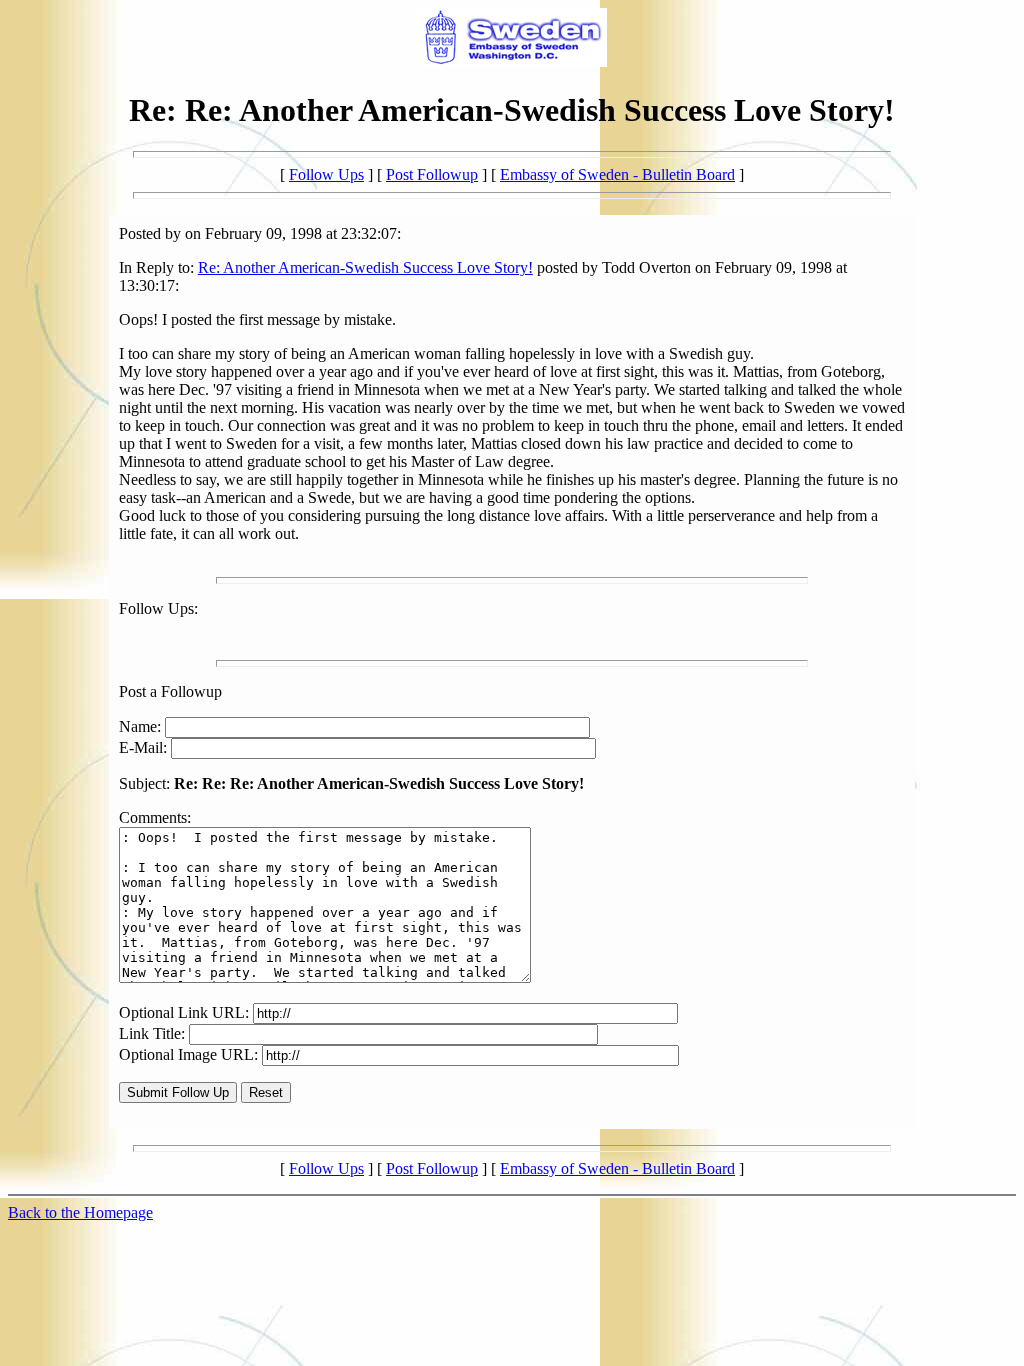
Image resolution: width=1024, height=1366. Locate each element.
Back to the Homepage (80, 1212)
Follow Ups (326, 174)
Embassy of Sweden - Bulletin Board (617, 174)
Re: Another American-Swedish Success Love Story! (365, 267)
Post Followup (432, 174)
